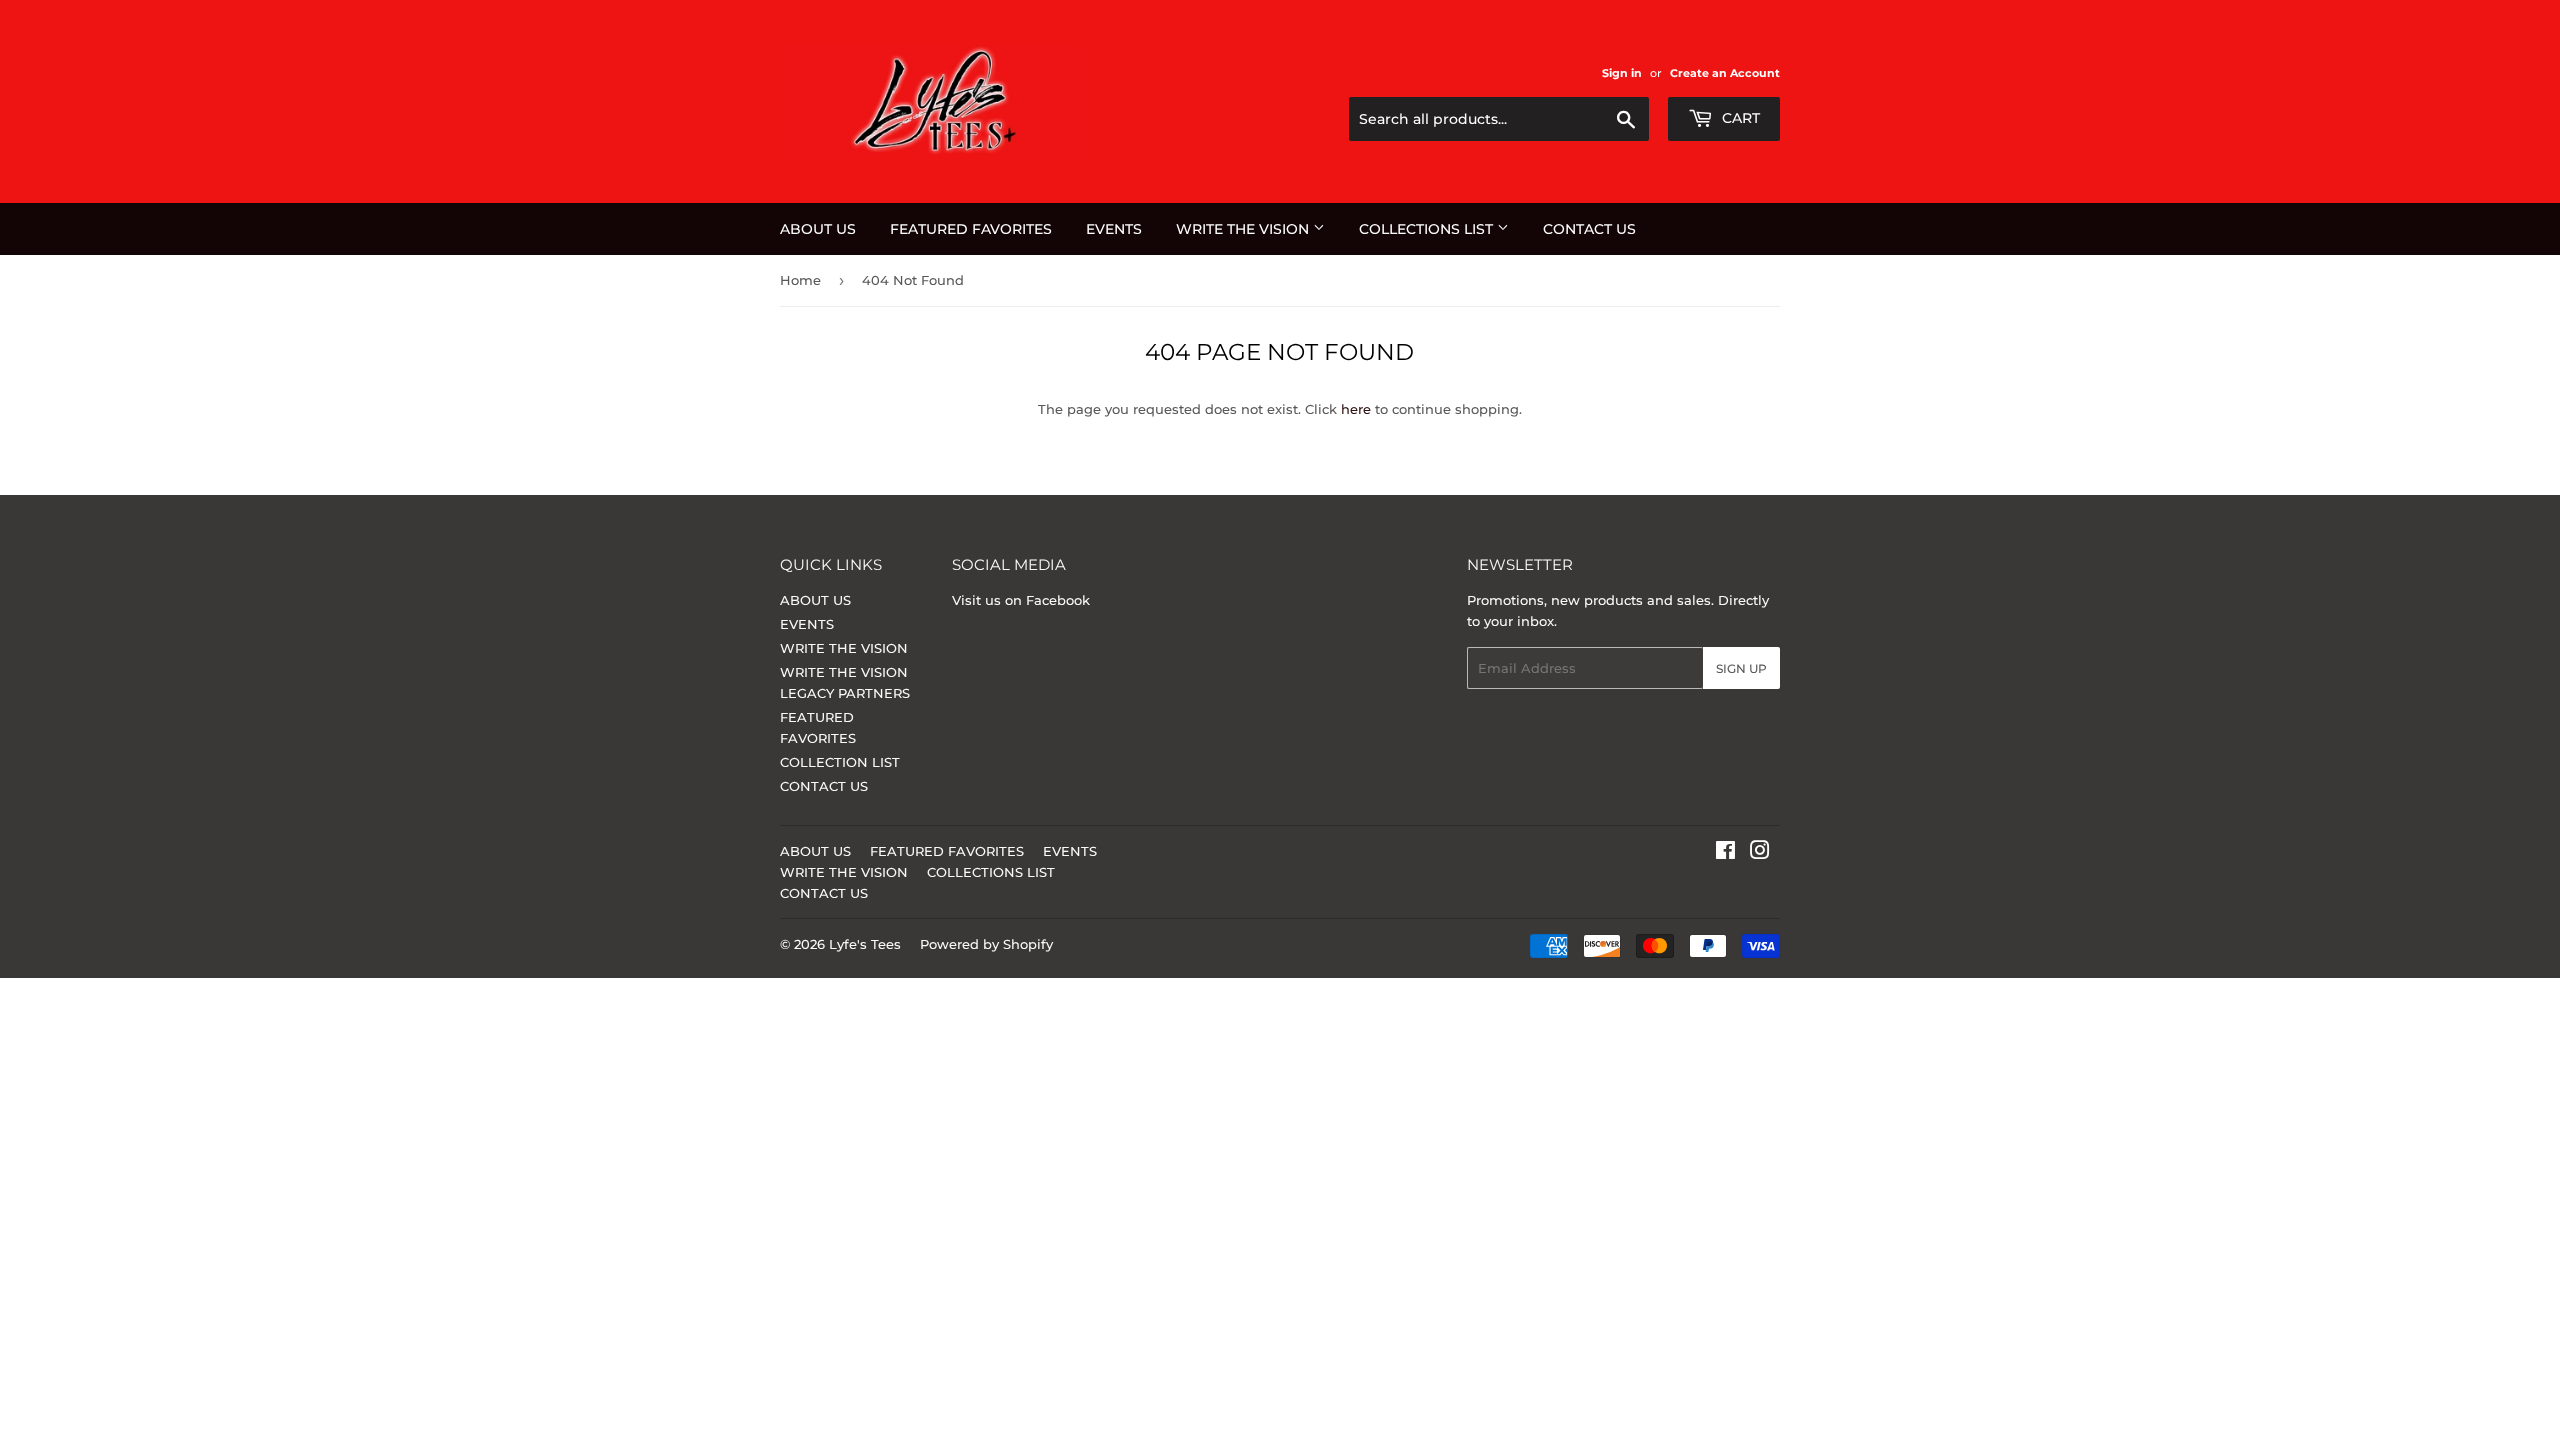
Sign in (1622, 73)
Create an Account (1725, 73)
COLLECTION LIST (840, 762)
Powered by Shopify (986, 944)
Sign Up (1741, 668)
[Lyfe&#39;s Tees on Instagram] (1760, 853)
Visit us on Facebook (1021, 600)
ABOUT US (818, 229)
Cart (1739, 118)
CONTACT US (1589, 229)
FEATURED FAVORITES (971, 229)
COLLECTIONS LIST (1428, 229)
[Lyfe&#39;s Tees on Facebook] (1725, 853)
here (1356, 409)
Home (800, 280)
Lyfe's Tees (865, 944)
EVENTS (1114, 229)
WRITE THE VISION (1244, 229)
